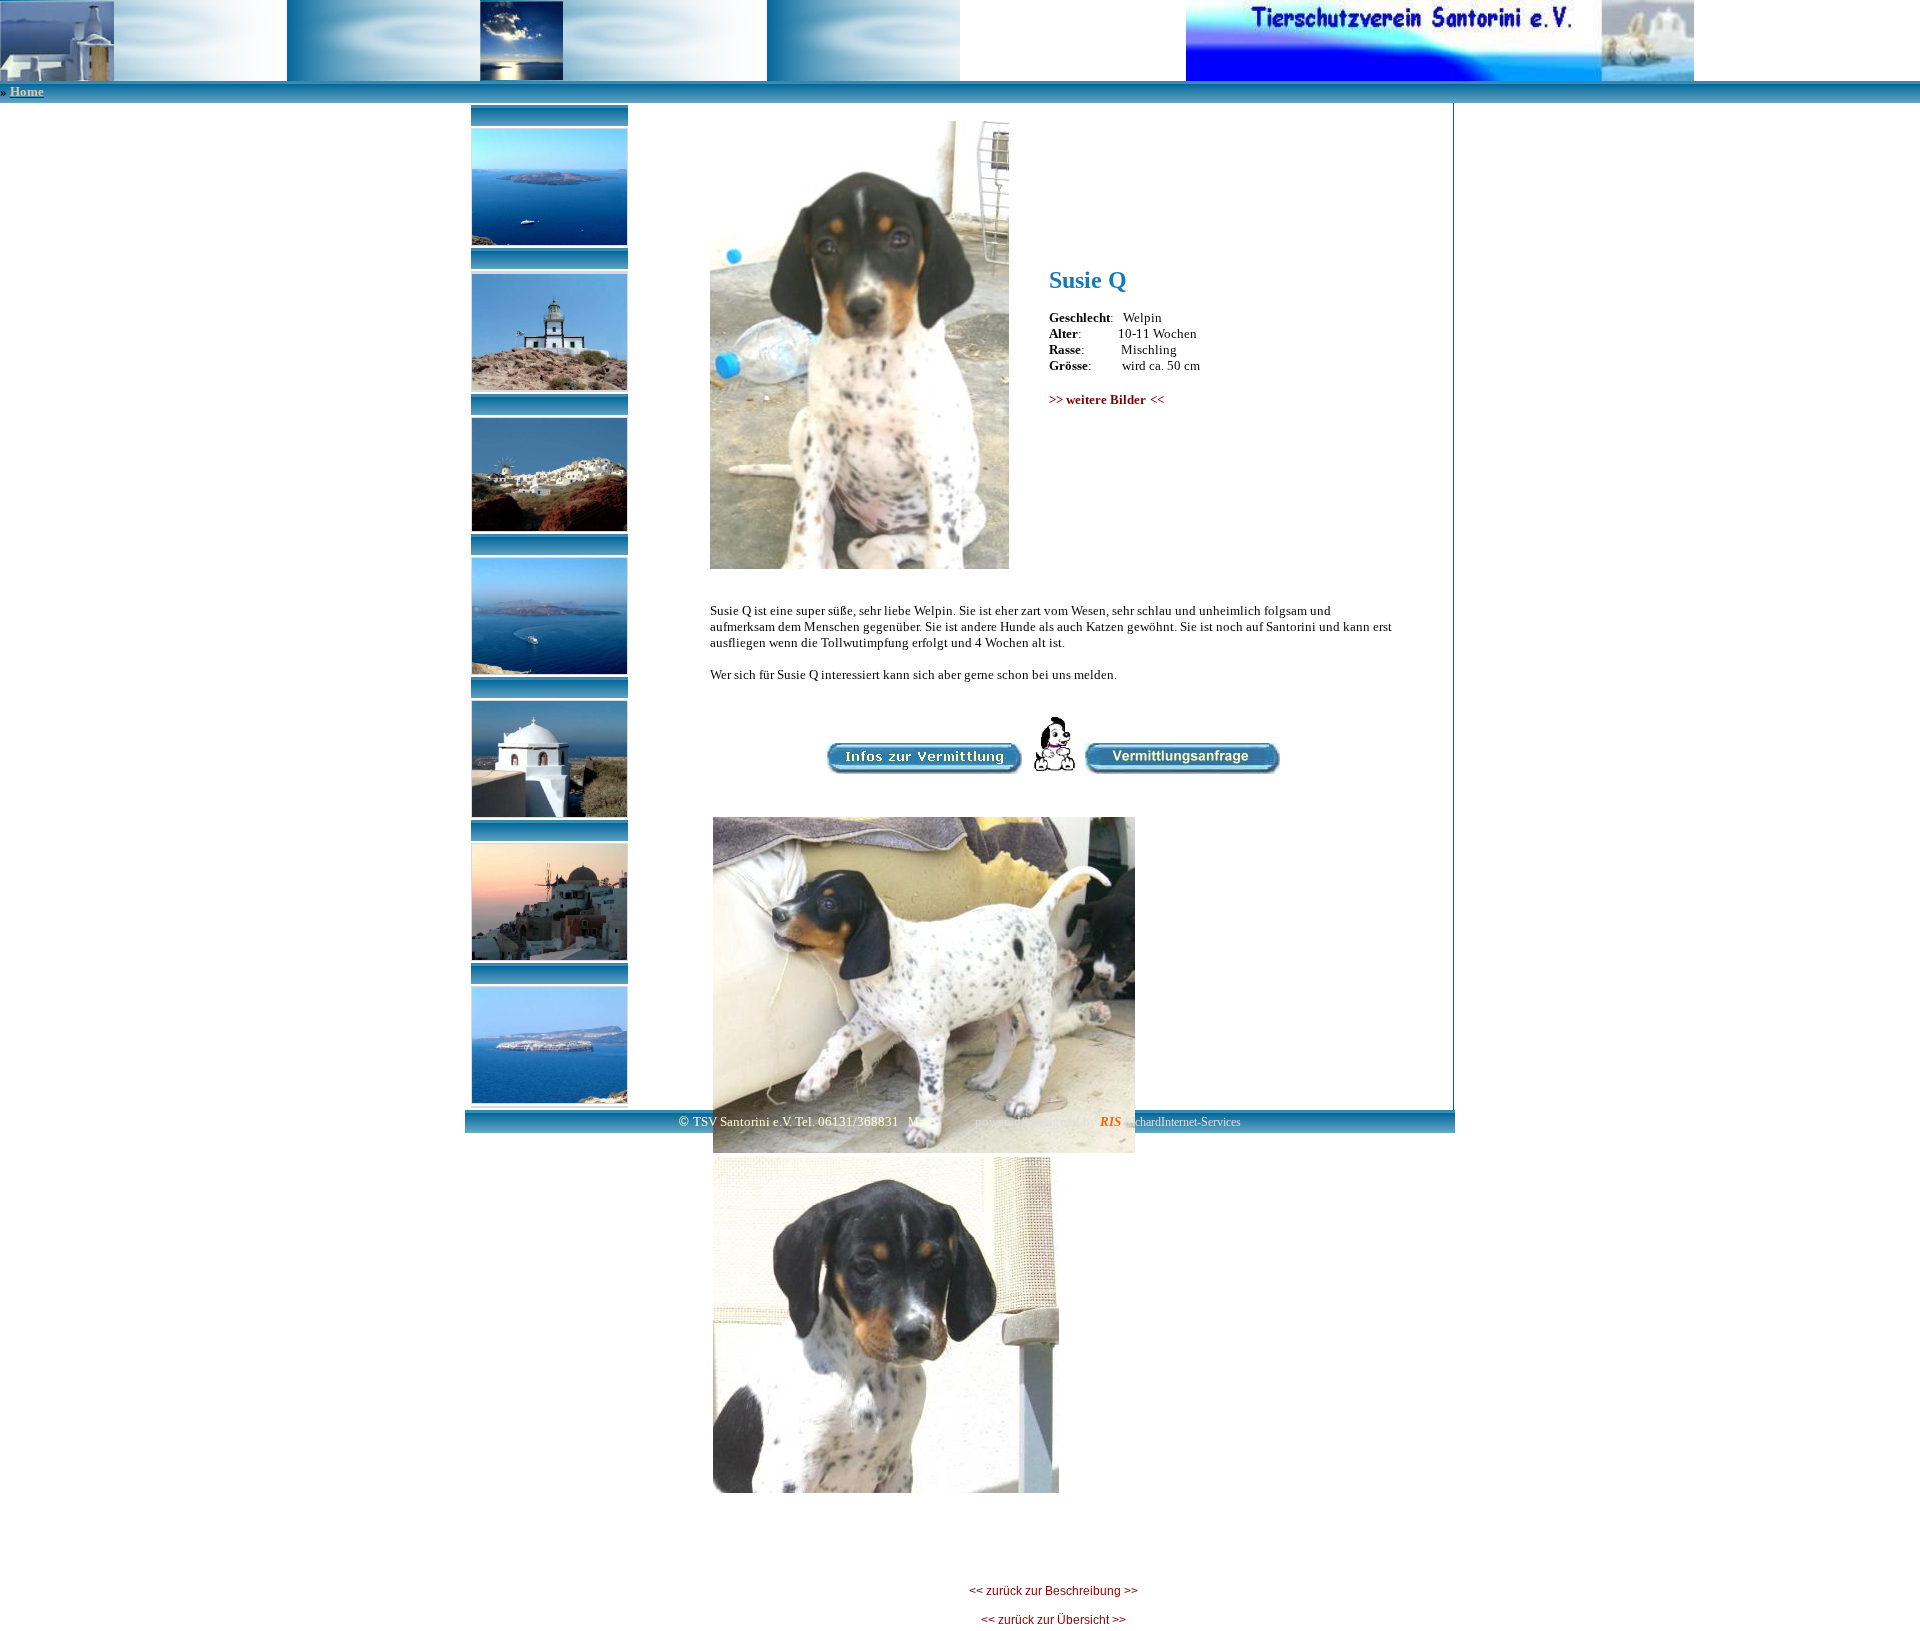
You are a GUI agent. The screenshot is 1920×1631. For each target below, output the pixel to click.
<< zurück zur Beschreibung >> (1053, 1591)
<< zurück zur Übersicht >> (1053, 1620)
